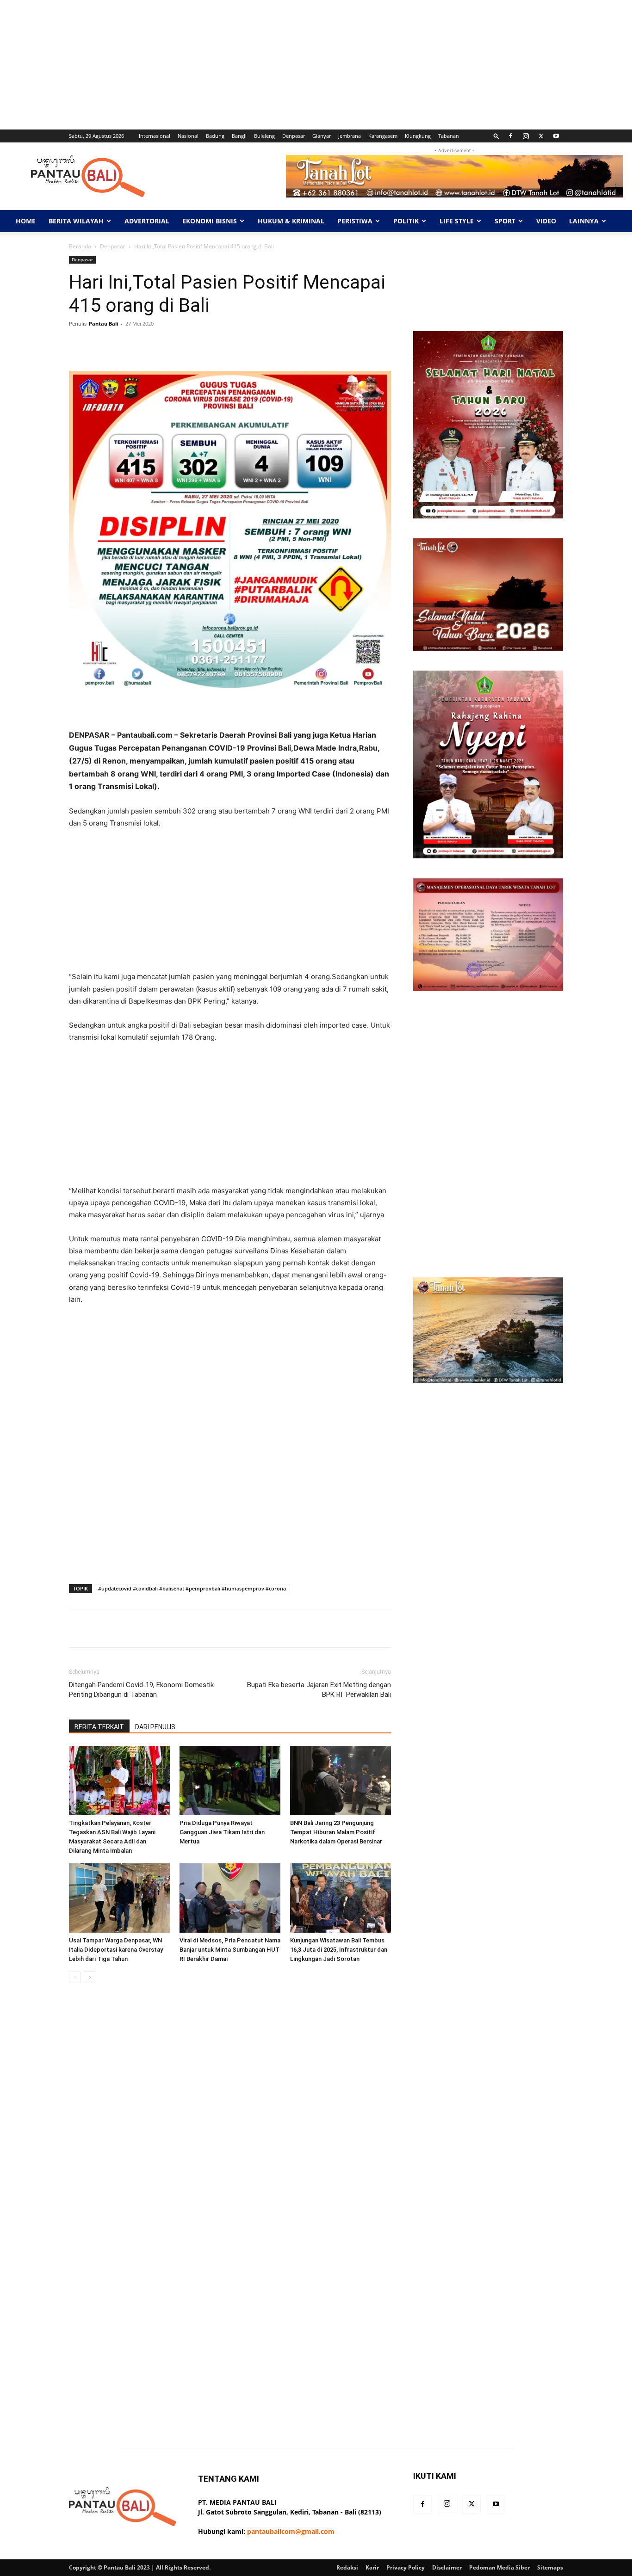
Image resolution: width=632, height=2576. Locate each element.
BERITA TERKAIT (99, 1727)
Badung (215, 136)
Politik (406, 221)
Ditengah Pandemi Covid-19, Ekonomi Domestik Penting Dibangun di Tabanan (141, 1690)
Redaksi (347, 2567)
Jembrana (350, 136)
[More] (361, 345)
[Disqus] (230, 2121)
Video (546, 221)
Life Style (457, 221)
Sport (505, 221)
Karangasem (383, 136)
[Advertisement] (278, 65)
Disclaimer (447, 2567)
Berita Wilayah (76, 221)
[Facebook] (510, 136)
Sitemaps (550, 2567)
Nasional (188, 136)
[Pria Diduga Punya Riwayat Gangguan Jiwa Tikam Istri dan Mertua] (230, 1781)
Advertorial (147, 221)
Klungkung (418, 136)
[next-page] (90, 1977)
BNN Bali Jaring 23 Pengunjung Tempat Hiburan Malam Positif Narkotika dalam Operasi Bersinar (336, 1832)
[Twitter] (541, 136)
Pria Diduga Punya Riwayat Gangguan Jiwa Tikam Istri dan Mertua (222, 1832)
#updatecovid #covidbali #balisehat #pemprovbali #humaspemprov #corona (192, 1588)
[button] (496, 136)
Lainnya (584, 221)
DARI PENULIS (155, 1727)
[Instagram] (526, 136)
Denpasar (294, 136)
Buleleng (264, 136)
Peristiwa (355, 221)
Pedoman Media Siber (499, 2567)
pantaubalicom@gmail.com (291, 2531)
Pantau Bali (103, 324)
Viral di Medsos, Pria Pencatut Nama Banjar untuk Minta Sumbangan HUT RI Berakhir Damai (230, 1950)
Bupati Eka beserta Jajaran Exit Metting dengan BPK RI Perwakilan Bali (319, 1690)
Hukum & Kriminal (291, 221)
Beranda (80, 246)
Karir (372, 2567)
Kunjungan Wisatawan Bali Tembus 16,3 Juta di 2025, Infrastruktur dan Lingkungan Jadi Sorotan (339, 1950)
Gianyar (322, 136)
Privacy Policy (406, 2567)
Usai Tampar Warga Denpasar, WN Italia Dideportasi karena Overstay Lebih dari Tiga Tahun (116, 1950)
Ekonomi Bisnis (210, 221)
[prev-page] (75, 1977)
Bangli (239, 136)
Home (26, 221)
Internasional (155, 136)
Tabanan (449, 136)
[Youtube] (556, 136)
